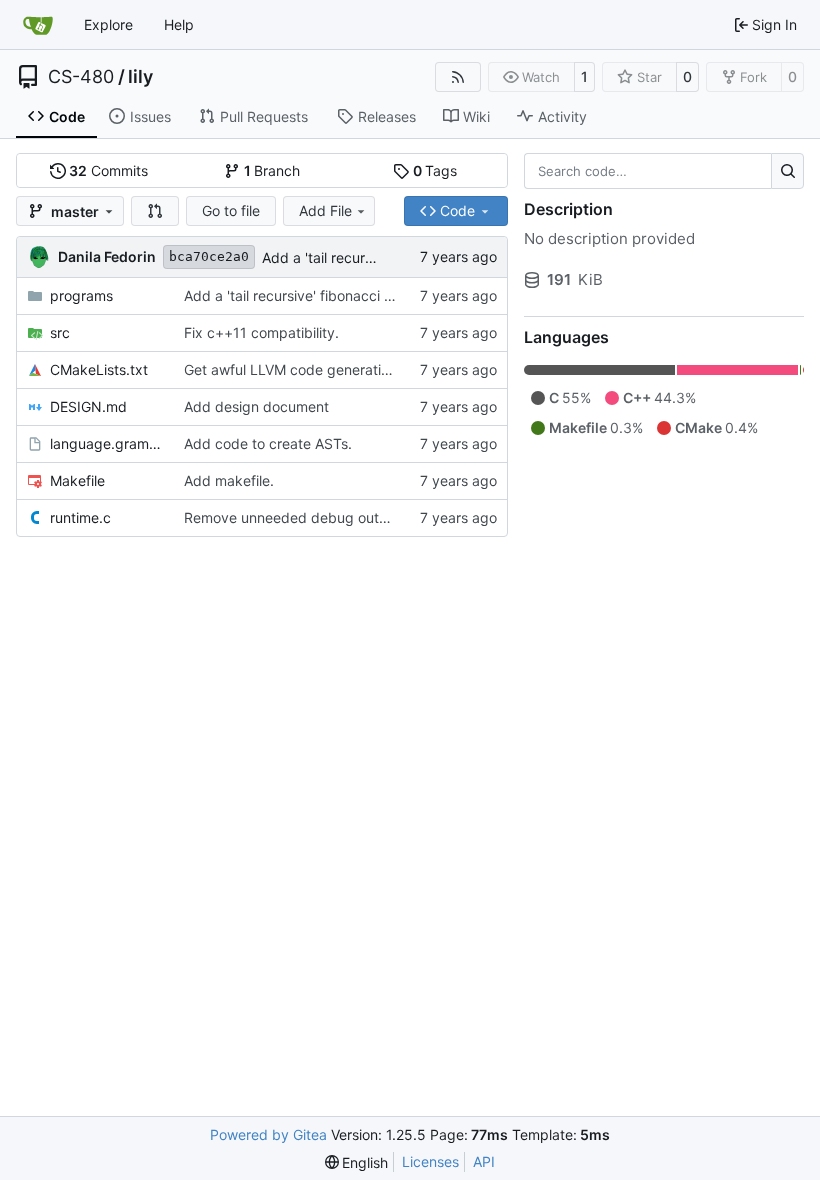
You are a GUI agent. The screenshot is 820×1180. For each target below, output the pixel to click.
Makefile (77, 480)
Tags (435, 170)
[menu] (357, 1162)
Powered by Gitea (268, 1134)
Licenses (430, 1161)
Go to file (231, 210)
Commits (108, 170)
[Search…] (787, 171)
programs (81, 295)
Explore (108, 24)
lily (140, 77)
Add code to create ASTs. (268, 443)
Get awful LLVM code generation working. (320, 369)
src (60, 332)
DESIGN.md (88, 406)
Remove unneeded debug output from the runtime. (350, 517)
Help (179, 24)
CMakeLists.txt (99, 369)
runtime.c (80, 517)
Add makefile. (229, 480)
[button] (155, 211)
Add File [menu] (325, 210)
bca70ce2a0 (209, 256)
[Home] (38, 25)
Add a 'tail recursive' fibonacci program (312, 295)
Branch (272, 170)
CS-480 (81, 77)
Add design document (256, 406)
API (484, 1161)
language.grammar (107, 443)
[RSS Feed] (458, 77)
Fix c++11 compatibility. (261, 332)
